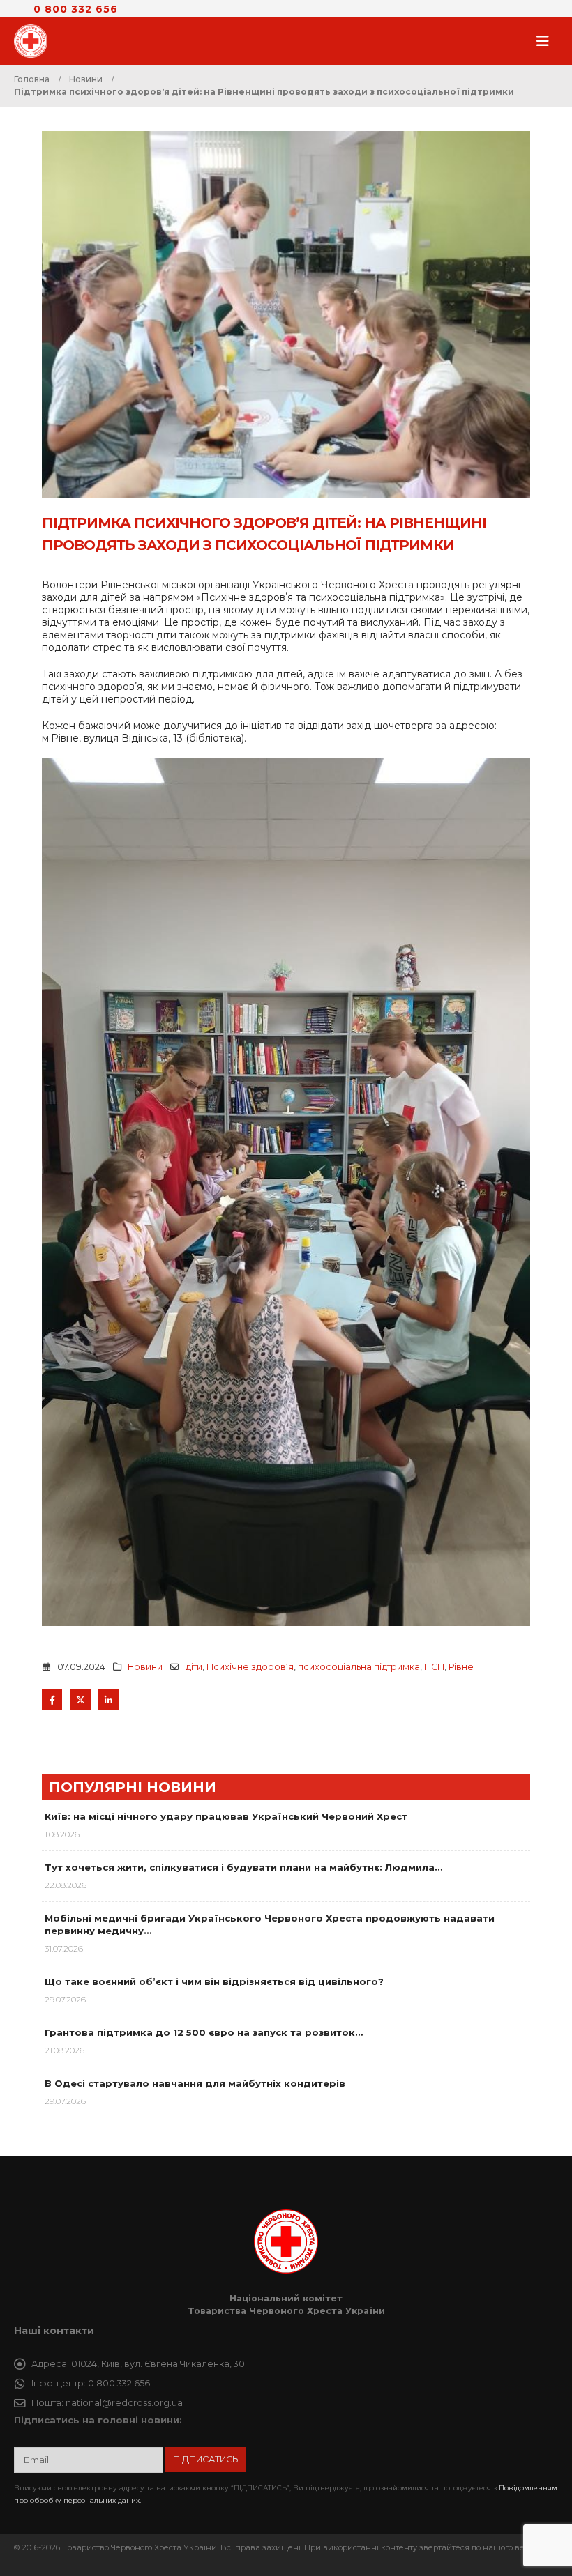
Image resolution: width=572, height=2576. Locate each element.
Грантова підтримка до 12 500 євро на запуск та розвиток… (204, 2032)
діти (194, 1667)
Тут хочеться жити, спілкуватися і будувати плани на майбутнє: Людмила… (243, 1867)
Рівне (461, 1667)
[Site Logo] (35, 41)
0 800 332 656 (76, 9)
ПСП (434, 1667)
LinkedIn (108, 1700)
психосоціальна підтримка (359, 1667)
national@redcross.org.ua (124, 2403)
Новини (145, 1667)
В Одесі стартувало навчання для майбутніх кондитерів (195, 2083)
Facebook (52, 1700)
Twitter (81, 1700)
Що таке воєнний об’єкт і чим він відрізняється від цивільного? (214, 1981)
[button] (547, 41)
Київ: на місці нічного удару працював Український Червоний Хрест (226, 1816)
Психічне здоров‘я (250, 1667)
